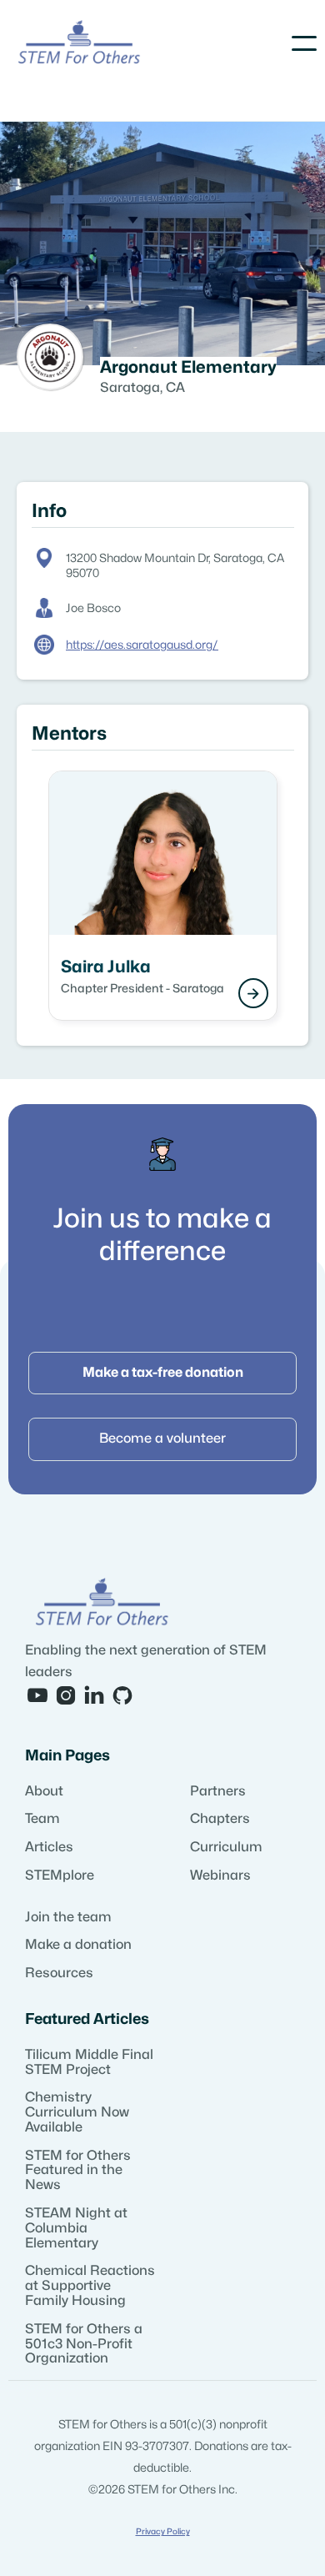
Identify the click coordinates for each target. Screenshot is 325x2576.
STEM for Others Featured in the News (78, 2171)
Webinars (220, 1876)
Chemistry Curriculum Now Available (77, 2112)
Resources (59, 1973)
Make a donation (78, 1945)
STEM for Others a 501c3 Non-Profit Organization (84, 2344)
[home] (79, 44)
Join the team (68, 1917)
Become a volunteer (162, 1439)
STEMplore (60, 1876)
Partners (218, 1791)
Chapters (220, 1819)
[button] (304, 43)
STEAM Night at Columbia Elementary (76, 2228)
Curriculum (226, 1847)
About (44, 1791)
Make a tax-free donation (163, 1373)
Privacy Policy (163, 2532)
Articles (49, 1847)
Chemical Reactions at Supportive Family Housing (90, 2286)
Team (42, 1819)
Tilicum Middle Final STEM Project (89, 2062)
